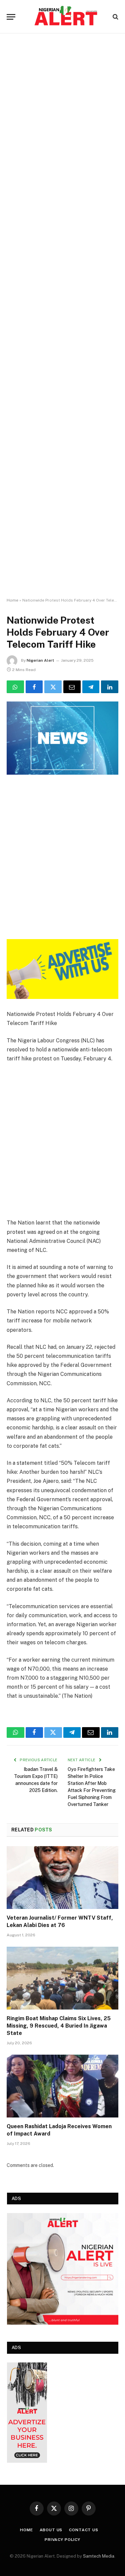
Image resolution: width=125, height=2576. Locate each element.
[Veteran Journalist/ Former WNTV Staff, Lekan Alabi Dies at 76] (62, 1878)
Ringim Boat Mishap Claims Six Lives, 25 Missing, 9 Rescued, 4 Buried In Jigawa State (59, 2026)
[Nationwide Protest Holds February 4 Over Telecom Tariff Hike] (62, 738)
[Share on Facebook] (34, 687)
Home (12, 600)
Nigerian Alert (40, 660)
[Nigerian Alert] (66, 17)
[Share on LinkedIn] (110, 687)
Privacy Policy (62, 2540)
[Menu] (11, 17)
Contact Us (83, 2530)
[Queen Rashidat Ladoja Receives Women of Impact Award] (62, 2086)
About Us (51, 2530)
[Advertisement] (62, 316)
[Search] (115, 17)
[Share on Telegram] (91, 687)
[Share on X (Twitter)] (53, 687)
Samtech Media (99, 2556)
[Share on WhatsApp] (15, 687)
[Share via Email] (72, 687)
